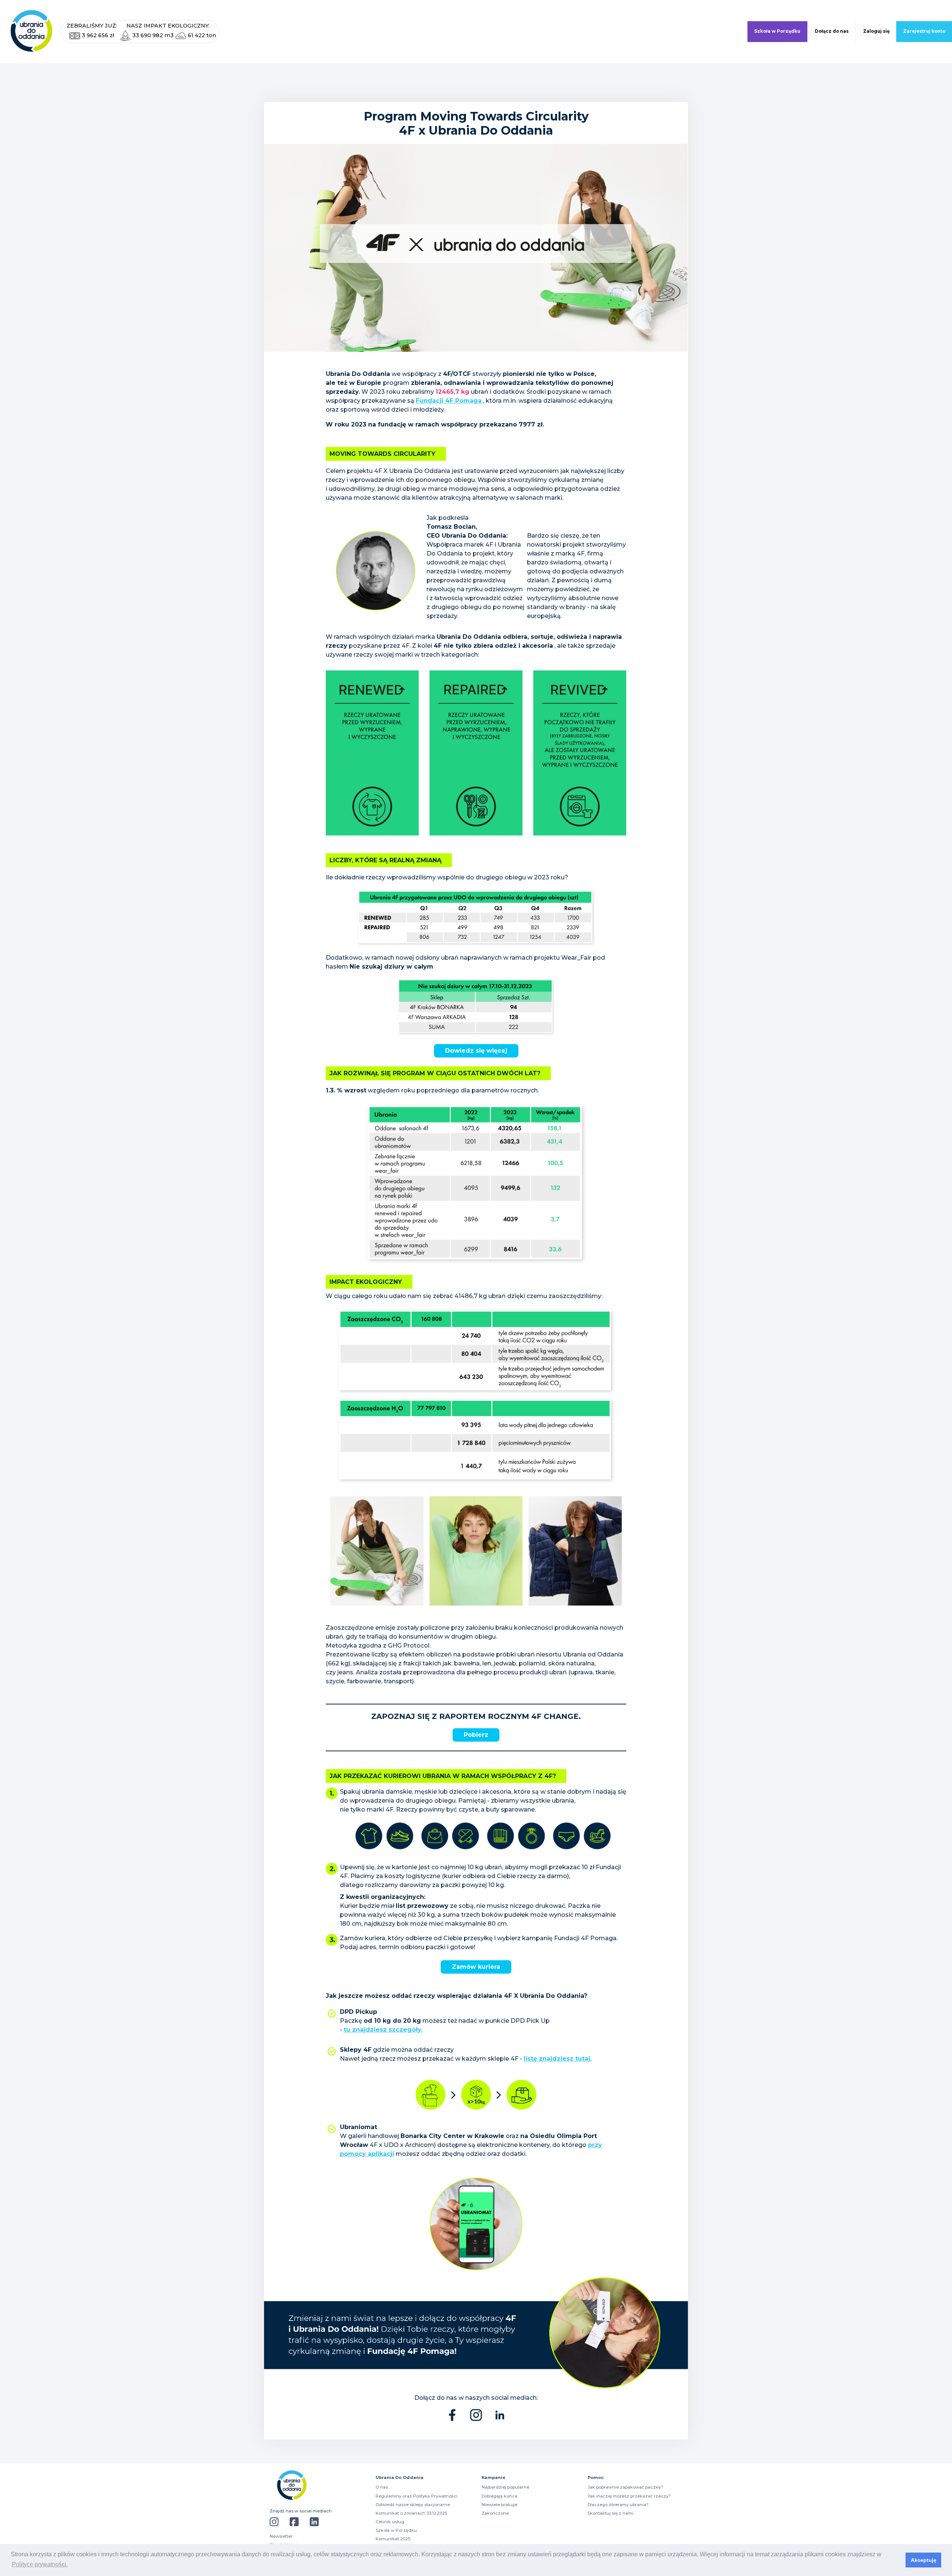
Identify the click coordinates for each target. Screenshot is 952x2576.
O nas (382, 2487)
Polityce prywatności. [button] (40, 2564)
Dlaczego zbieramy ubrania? (618, 2505)
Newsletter (281, 2536)
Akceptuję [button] (924, 2560)
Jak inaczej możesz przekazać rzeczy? (629, 2496)
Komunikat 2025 (393, 2539)
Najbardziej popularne (505, 2487)
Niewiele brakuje (499, 2505)
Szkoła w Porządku (777, 31)
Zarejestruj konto (924, 31)
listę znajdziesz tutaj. (558, 2059)
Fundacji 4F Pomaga (449, 401)
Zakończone (495, 2513)
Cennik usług (390, 2522)
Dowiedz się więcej (476, 1051)
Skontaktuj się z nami (610, 2513)
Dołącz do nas (832, 31)
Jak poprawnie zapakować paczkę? (625, 2487)
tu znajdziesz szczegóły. (383, 2030)
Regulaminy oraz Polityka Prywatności (416, 2496)
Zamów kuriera (476, 1967)
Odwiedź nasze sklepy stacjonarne (413, 2505)
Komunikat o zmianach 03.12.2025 (411, 2513)
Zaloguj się (876, 31)
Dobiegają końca (499, 2496)
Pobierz (476, 1735)
